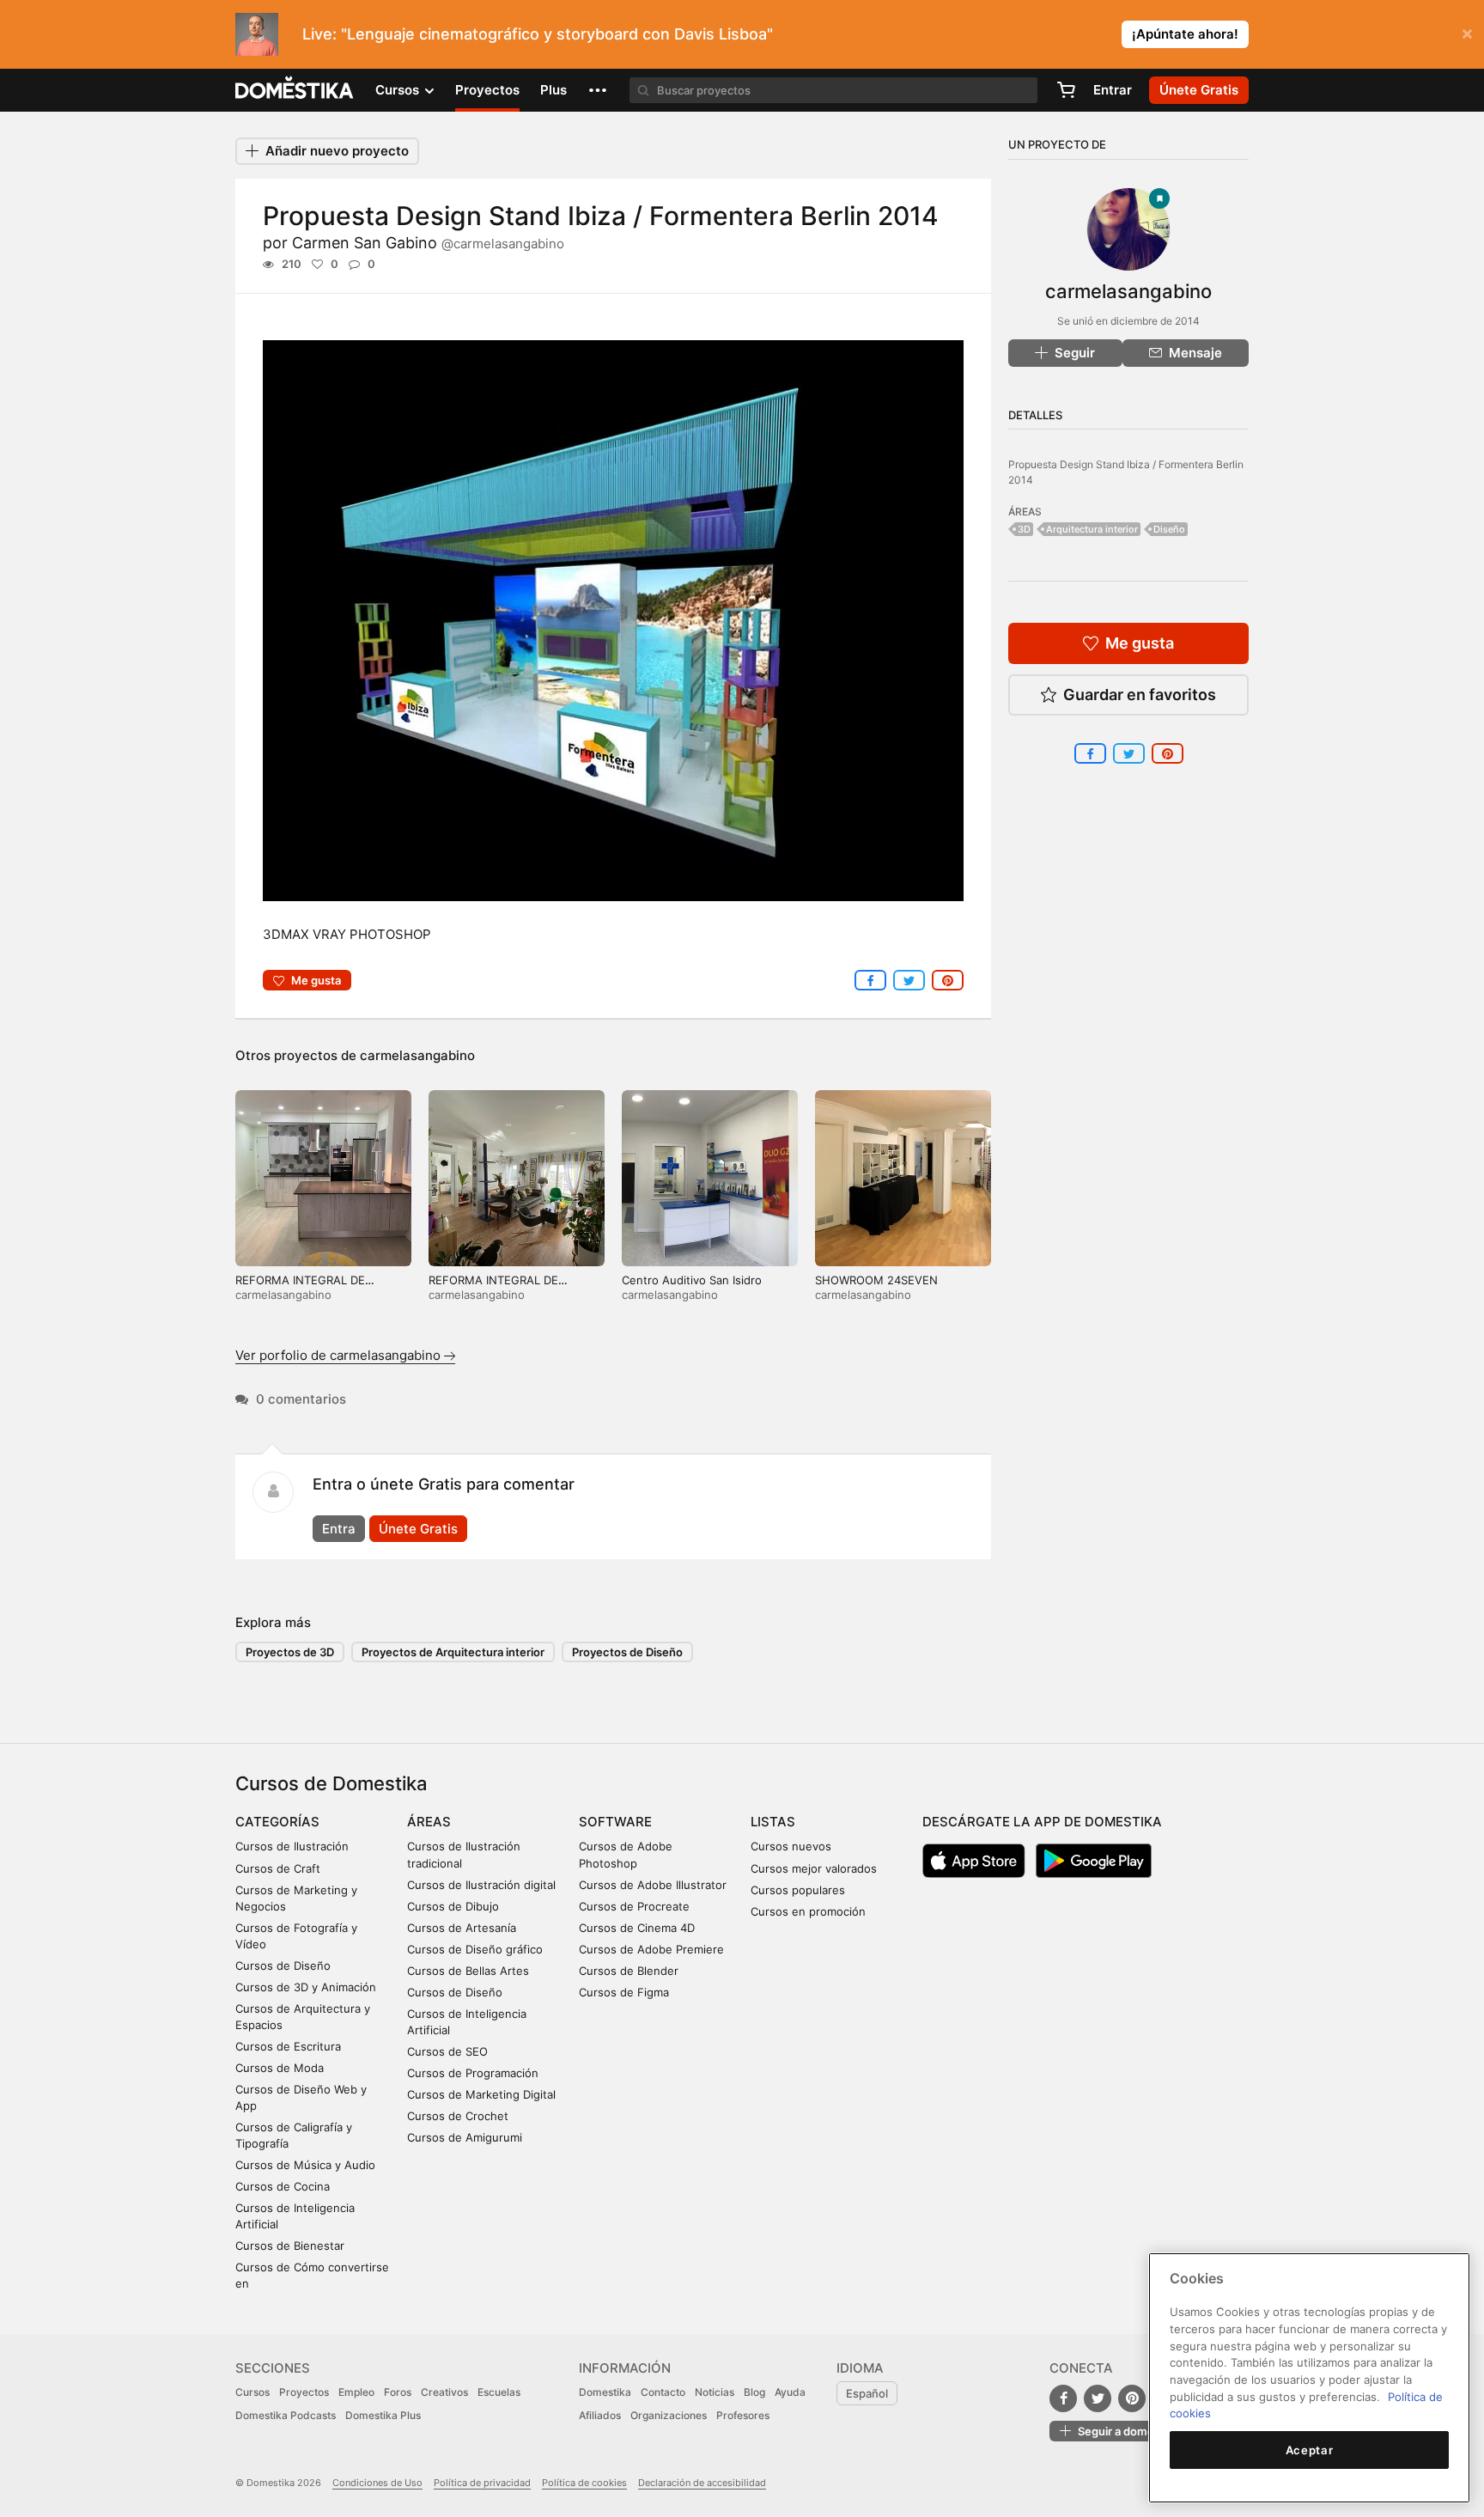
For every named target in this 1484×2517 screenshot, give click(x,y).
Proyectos (487, 90)
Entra (339, 1529)
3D (1024, 529)
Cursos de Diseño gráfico (475, 1949)
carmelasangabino (417, 1055)
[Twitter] (1098, 2398)
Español (867, 2393)
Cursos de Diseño (283, 1965)
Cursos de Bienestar (290, 2246)
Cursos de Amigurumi (465, 2137)
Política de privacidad (482, 2483)
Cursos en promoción (808, 1911)
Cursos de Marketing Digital (481, 2094)
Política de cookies (584, 2483)
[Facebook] (1063, 2398)
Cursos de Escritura (288, 2046)
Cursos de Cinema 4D (637, 1928)
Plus (553, 90)
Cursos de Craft (278, 1868)
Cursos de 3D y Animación (306, 1987)
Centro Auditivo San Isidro (692, 1280)
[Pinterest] (1132, 2398)
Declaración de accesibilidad (702, 2483)
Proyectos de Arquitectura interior (453, 1652)
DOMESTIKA (295, 90)
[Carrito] (1066, 90)
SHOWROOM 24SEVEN (876, 1280)
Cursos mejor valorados (814, 1868)
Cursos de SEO (447, 2051)
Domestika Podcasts (286, 2415)
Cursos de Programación (473, 2073)
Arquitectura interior (1092, 529)
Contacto (663, 2392)
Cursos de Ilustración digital (481, 1885)
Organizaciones (669, 2415)
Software (615, 1822)
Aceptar (1310, 2450)
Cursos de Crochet (458, 2116)
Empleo (356, 2392)
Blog (754, 2392)
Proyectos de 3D (290, 1652)
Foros (398, 2392)
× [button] (1467, 33)
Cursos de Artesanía (462, 1928)
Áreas (429, 1822)
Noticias (715, 2392)
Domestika (605, 2392)
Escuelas (499, 2392)
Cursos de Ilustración (292, 1846)
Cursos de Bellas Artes (468, 1971)
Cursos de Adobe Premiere (651, 1949)
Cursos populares (798, 1890)
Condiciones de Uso (377, 2483)
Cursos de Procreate (634, 1906)
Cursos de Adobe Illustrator (653, 1885)
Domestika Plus (383, 2415)
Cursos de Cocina (283, 2186)
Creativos (444, 2392)
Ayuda (790, 2392)
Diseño (1169, 529)
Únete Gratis (418, 1529)
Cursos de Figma (624, 1992)
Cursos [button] (399, 90)
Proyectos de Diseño (627, 1652)
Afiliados (600, 2415)
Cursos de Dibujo (453, 1906)
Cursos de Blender (629, 1971)
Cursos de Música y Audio (305, 2165)
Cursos (252, 2392)
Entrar (1113, 90)
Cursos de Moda (280, 2068)
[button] (598, 90)
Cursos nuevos (791, 1846)
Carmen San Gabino (428, 243)
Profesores (743, 2415)
